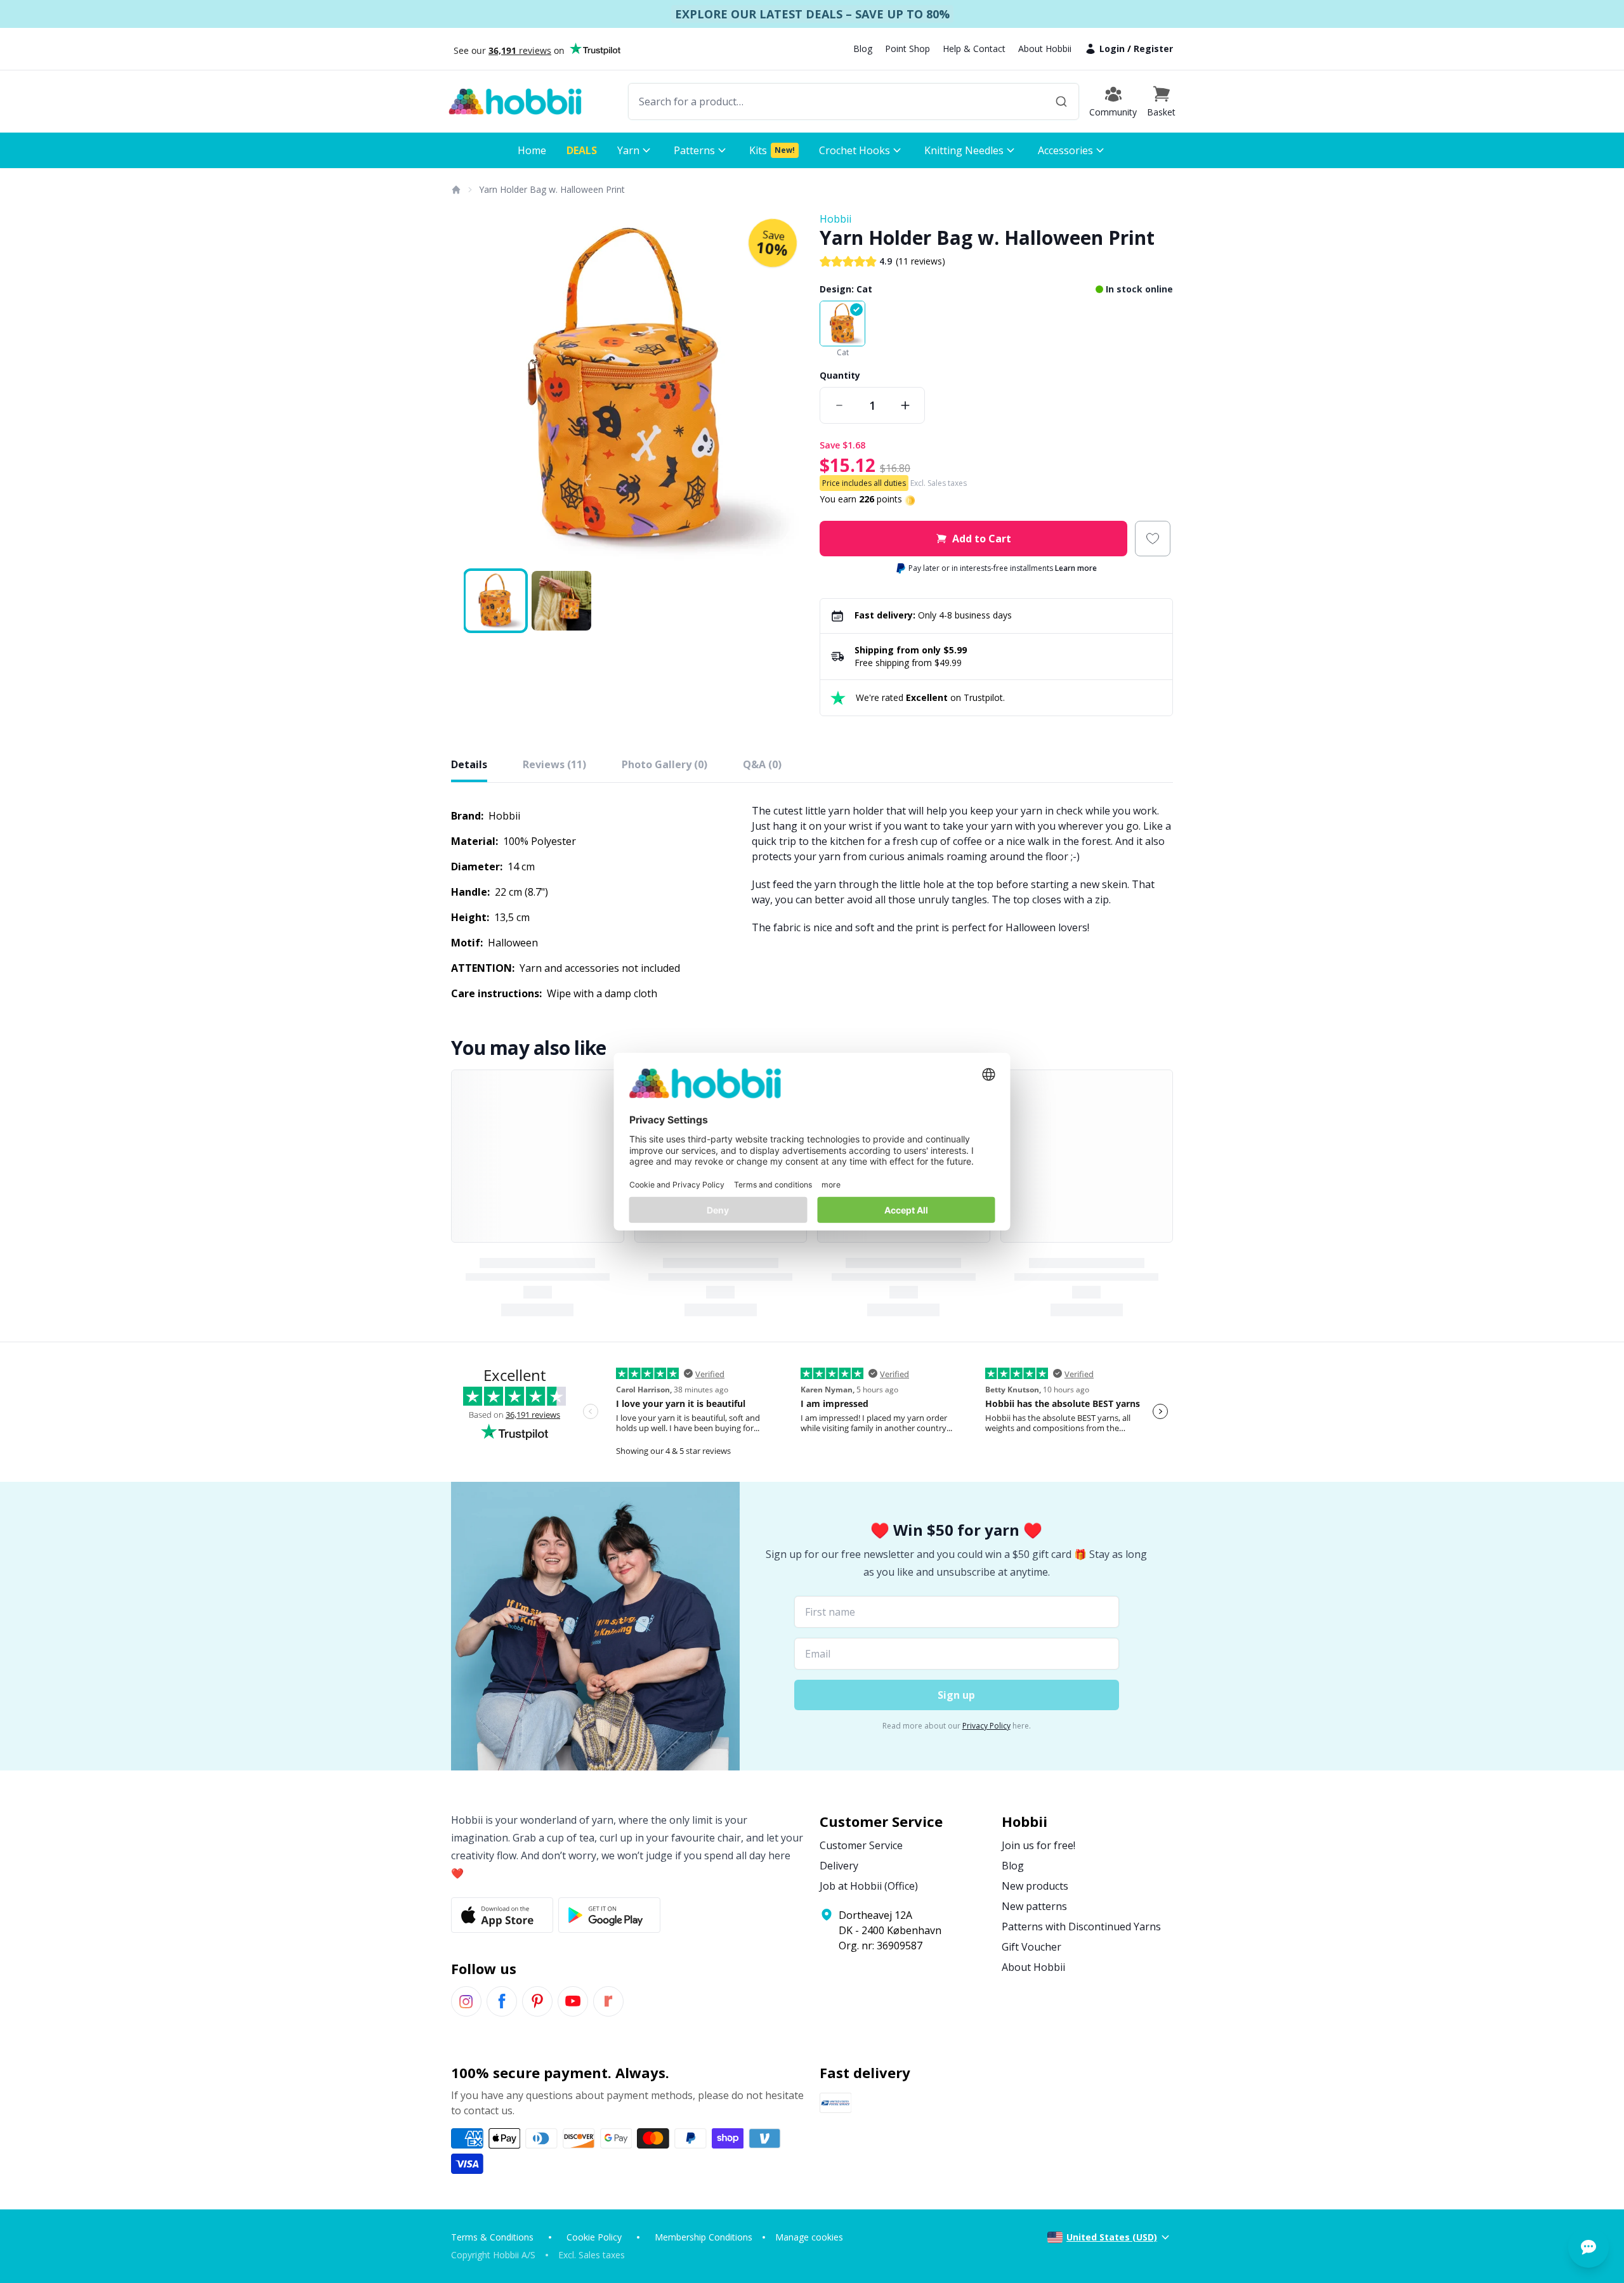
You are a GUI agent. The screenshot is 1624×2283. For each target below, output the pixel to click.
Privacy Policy (986, 1726)
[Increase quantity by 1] (905, 405)
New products (1035, 1886)
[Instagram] (466, 2001)
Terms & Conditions (492, 2237)
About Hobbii (1045, 49)
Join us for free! (1038, 1845)
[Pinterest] (537, 2001)
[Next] (787, 388)
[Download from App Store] (502, 1915)
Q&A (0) (762, 764)
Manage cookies (809, 2237)
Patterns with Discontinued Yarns (1081, 1926)
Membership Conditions (704, 2237)
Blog (863, 49)
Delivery (839, 1866)
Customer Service (861, 1845)
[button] (1161, 101)
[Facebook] (502, 2001)
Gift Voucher (1031, 1947)
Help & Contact (974, 49)
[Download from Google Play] (609, 1915)
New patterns (1034, 1906)
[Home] (455, 190)
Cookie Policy (594, 2237)
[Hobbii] (515, 101)
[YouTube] (573, 2001)
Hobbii (835, 219)
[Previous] (469, 388)
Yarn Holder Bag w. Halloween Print (552, 189)
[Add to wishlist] (1153, 539)
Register (1153, 49)
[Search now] (1061, 101)
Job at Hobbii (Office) (869, 1886)
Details (469, 764)
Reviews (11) (554, 764)
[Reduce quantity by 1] (839, 405)
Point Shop (907, 49)
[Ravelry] (608, 2001)
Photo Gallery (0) (665, 764)
